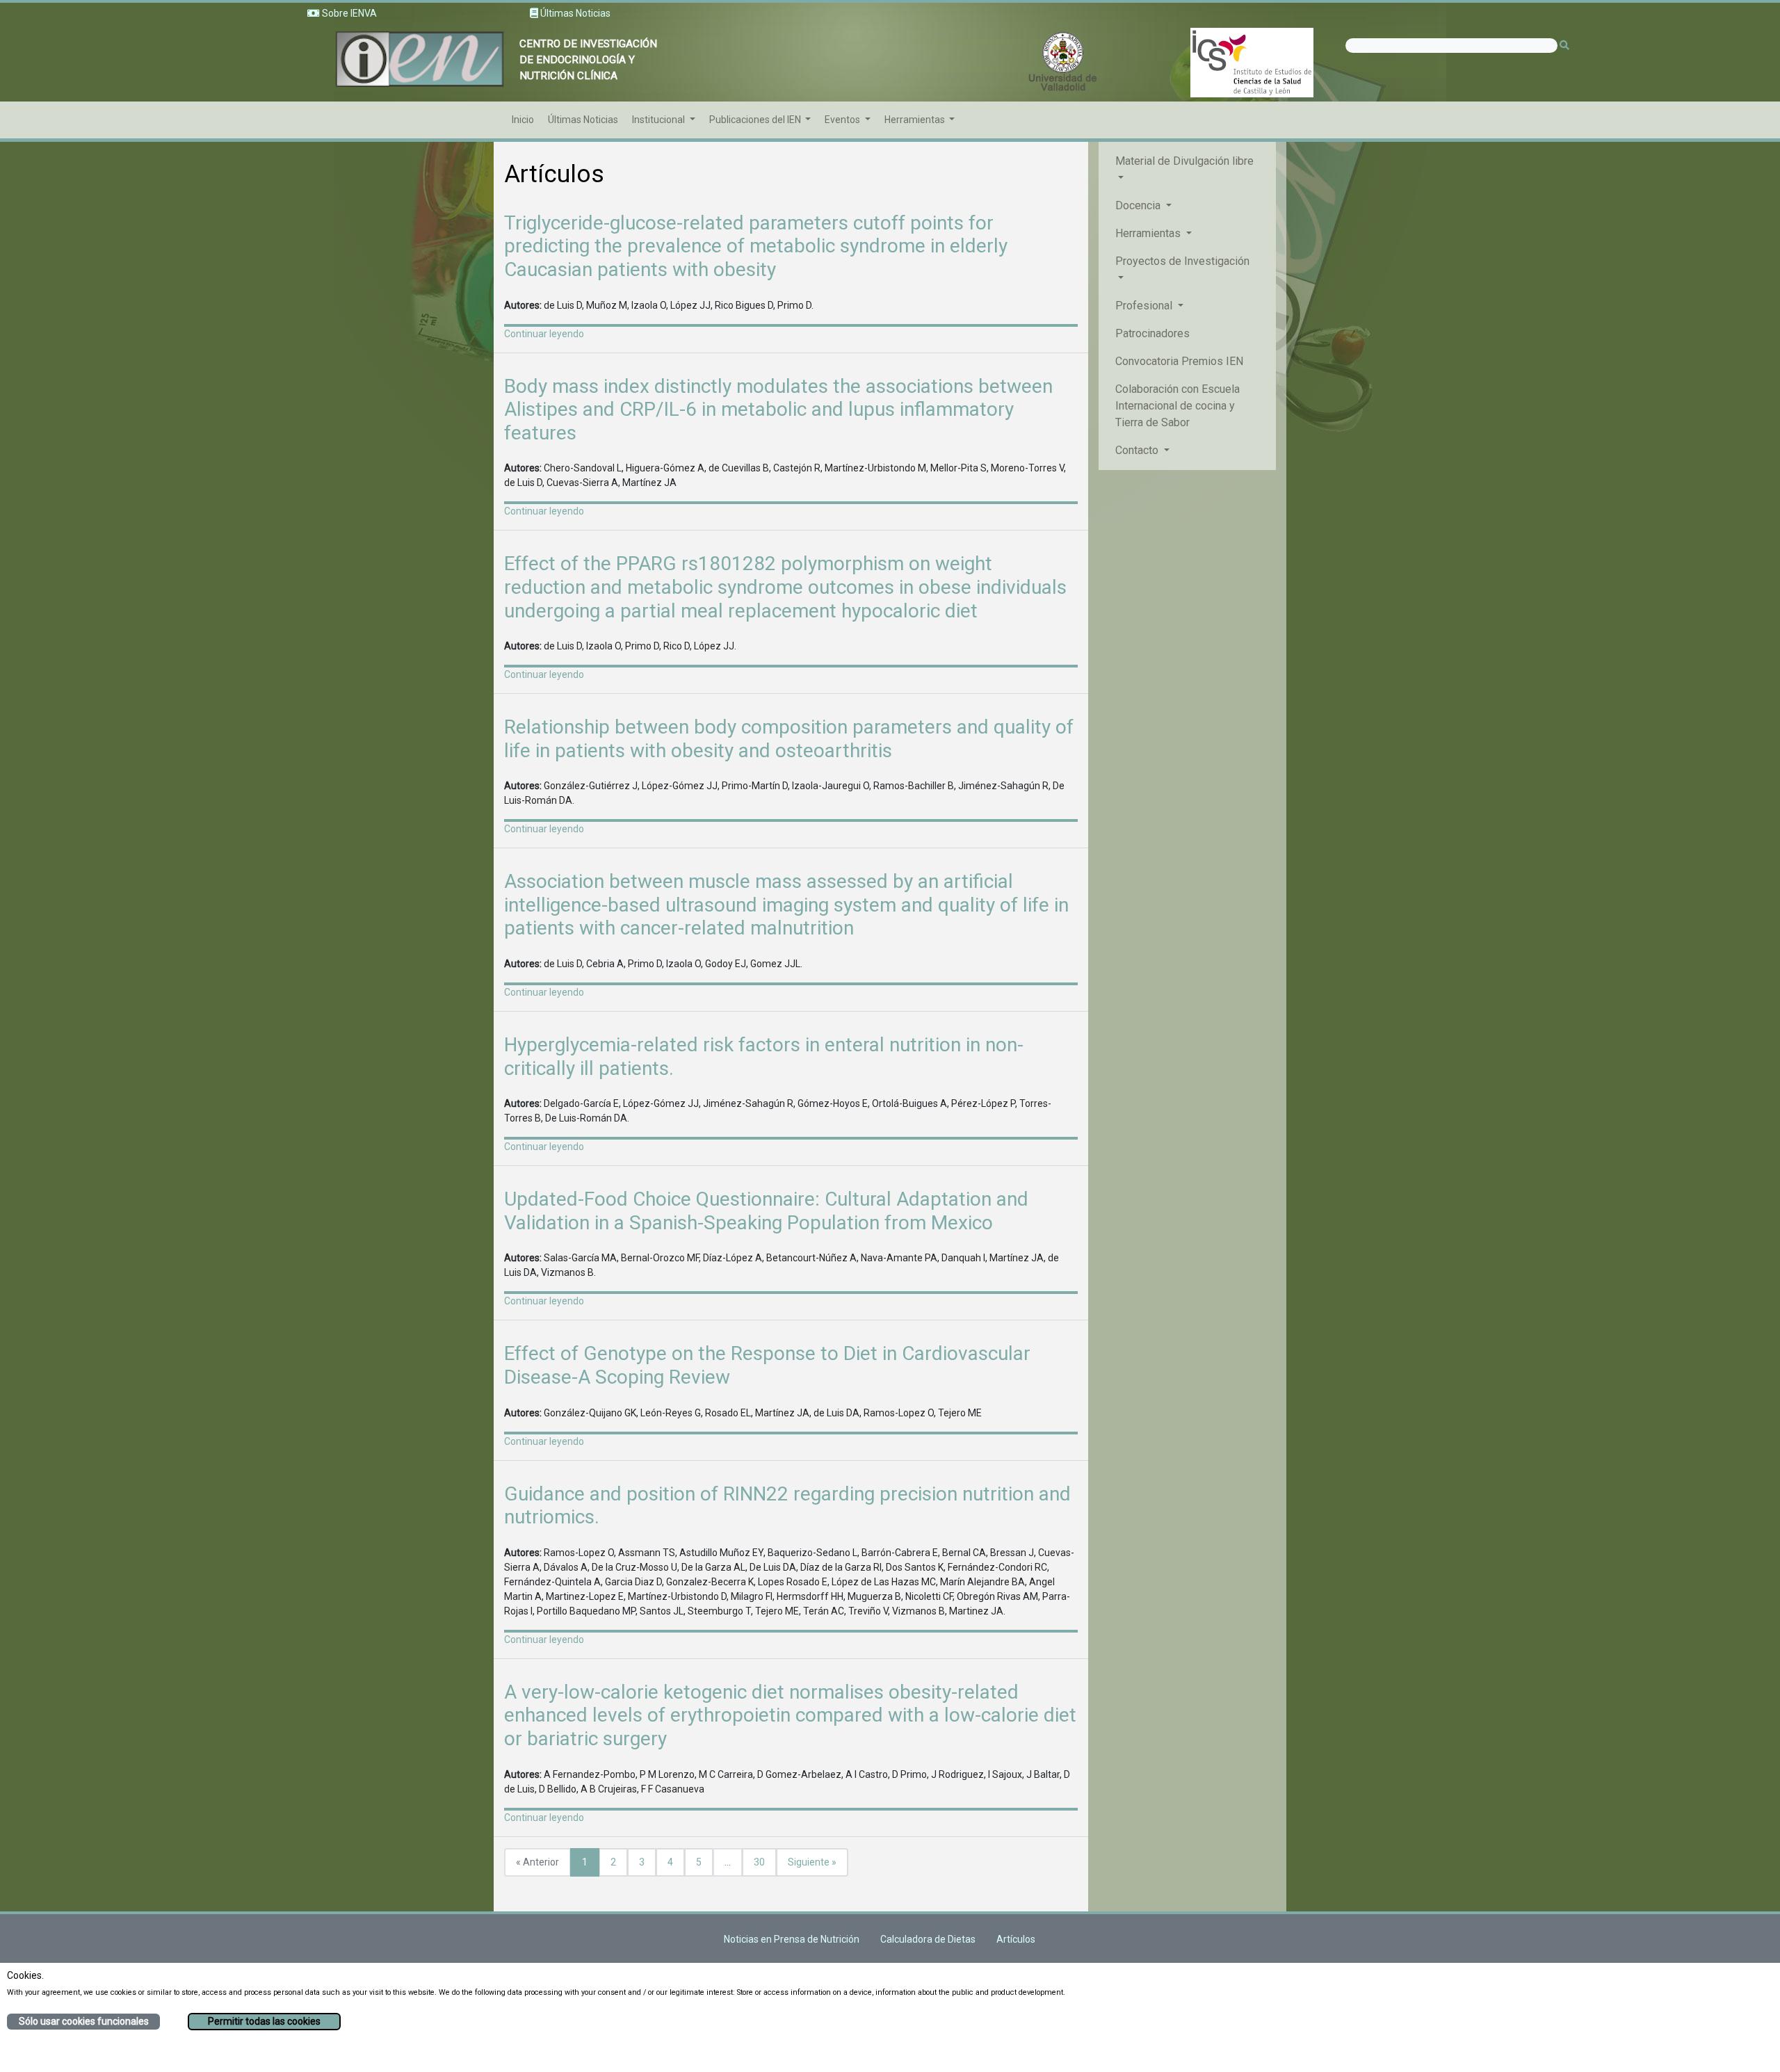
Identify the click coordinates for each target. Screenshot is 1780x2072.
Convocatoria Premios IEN (1179, 361)
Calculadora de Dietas (928, 1939)
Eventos (843, 120)
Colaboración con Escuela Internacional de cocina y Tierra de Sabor (1178, 406)
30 (759, 1862)
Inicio (523, 120)
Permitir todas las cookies (264, 2021)
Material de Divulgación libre (1184, 161)
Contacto (1138, 450)
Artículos (1016, 1939)
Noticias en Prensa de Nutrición (792, 1939)
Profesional (1145, 306)
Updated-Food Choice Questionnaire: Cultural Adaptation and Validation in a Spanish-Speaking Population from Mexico (766, 1211)
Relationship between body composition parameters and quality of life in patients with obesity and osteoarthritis (789, 739)
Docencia (1139, 205)
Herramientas (916, 120)
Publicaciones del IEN (756, 120)
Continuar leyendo (544, 334)
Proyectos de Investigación (1182, 261)
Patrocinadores (1152, 333)
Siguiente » (812, 1862)
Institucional (660, 120)
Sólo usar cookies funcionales (84, 2021)
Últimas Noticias (583, 120)
